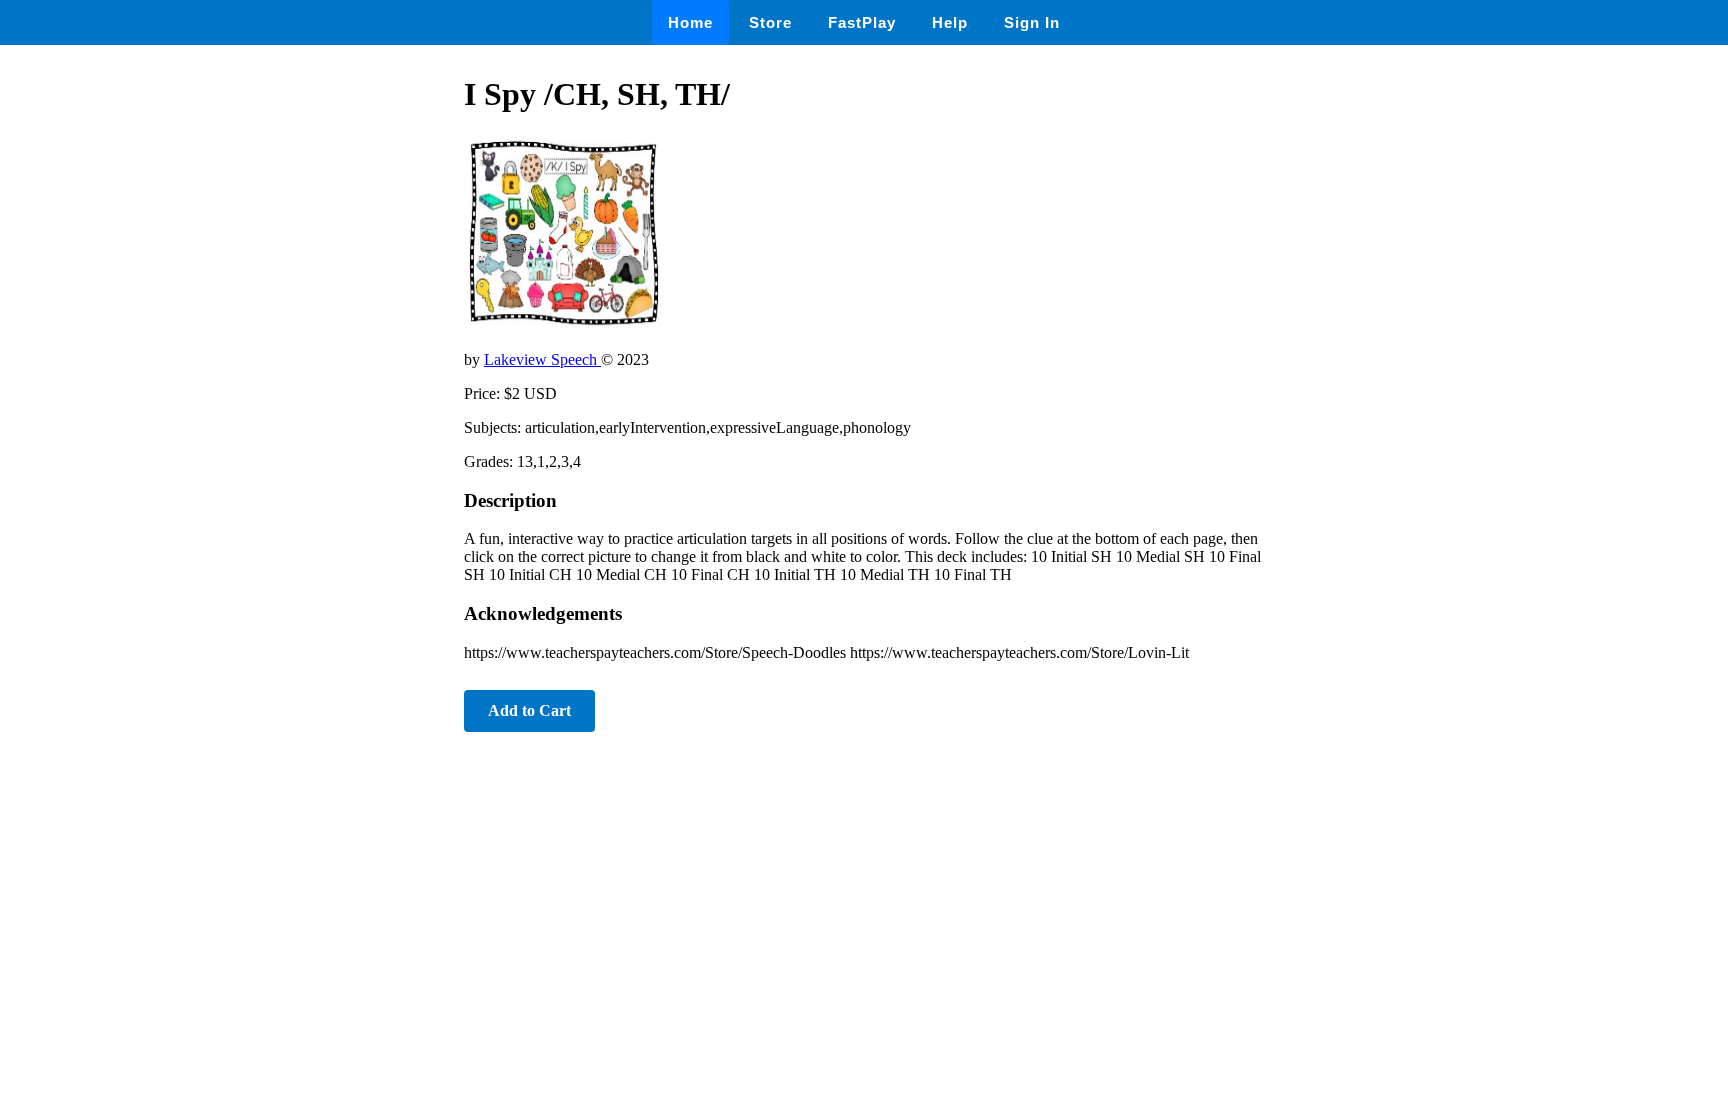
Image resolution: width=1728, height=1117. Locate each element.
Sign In (1032, 22)
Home (690, 22)
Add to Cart (529, 710)
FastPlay (862, 22)
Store (770, 22)
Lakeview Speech (542, 359)
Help (950, 22)
